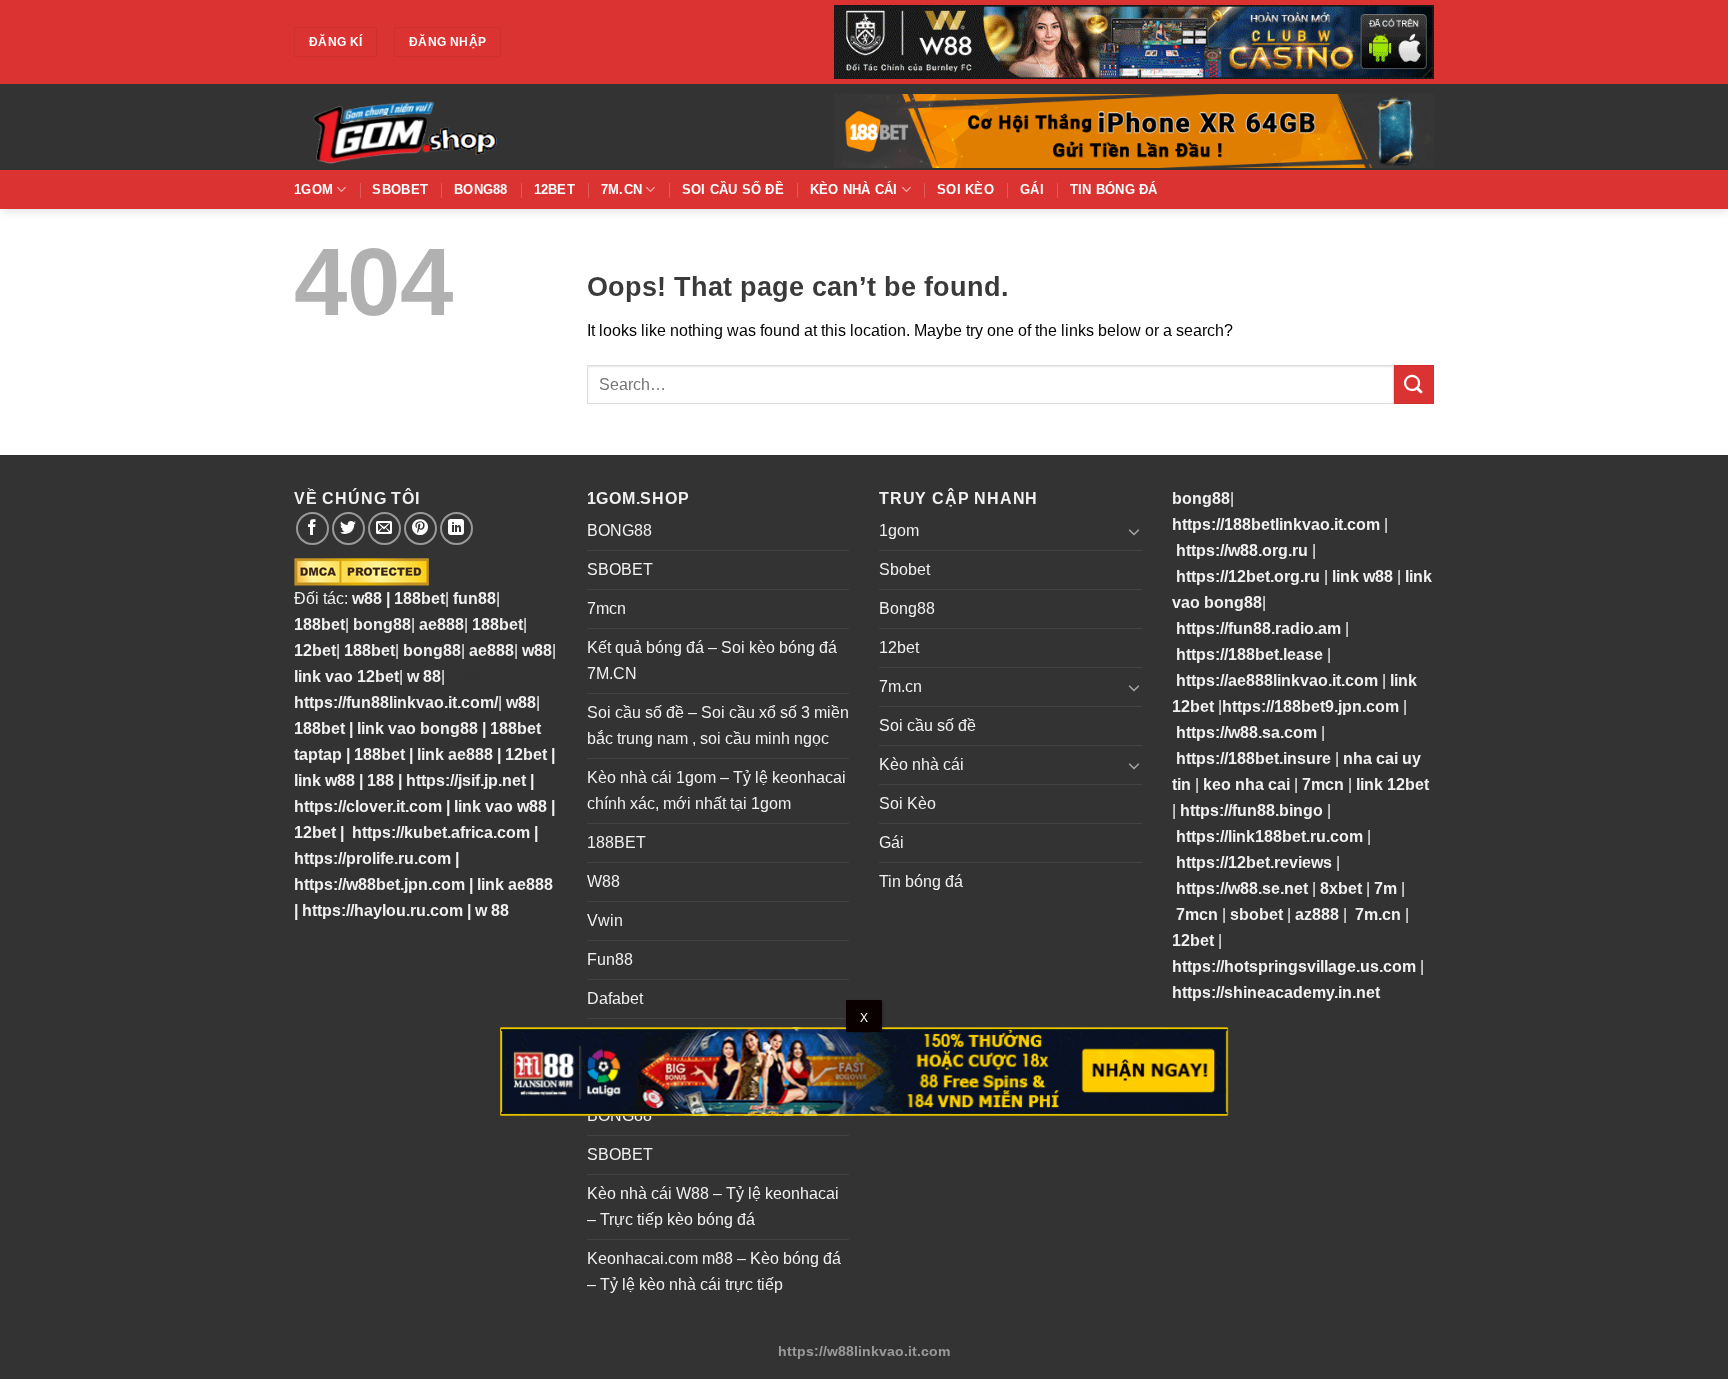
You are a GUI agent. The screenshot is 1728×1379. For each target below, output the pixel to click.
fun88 (474, 598)
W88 (603, 881)
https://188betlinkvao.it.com (1276, 524)
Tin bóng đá (1114, 189)
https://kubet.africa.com (441, 832)
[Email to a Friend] (384, 528)
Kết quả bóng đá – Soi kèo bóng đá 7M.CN (712, 660)
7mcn (606, 608)
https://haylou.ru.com (382, 910)
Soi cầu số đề (733, 189)
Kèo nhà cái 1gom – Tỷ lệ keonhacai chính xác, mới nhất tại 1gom (716, 790)
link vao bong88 (417, 728)
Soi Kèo (965, 189)
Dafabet (615, 998)
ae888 (441, 624)
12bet (554, 189)
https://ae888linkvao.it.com (1277, 680)
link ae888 (455, 754)
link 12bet (1392, 784)
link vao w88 (500, 806)
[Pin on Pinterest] (420, 528)
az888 (1317, 914)
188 (380, 780)
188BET (616, 842)
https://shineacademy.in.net (1276, 992)
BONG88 (619, 530)
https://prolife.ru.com (372, 858)
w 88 (424, 676)
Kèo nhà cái (854, 189)
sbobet (1256, 914)
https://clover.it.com (368, 806)
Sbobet (400, 189)
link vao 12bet (346, 676)
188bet (419, 598)
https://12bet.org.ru (1248, 576)
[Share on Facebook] (312, 528)
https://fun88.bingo (1251, 810)
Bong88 (481, 189)
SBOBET (620, 569)
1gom (313, 189)
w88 (365, 598)
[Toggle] (1134, 531)
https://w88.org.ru (1242, 550)
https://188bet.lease (1249, 654)
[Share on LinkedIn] (456, 528)
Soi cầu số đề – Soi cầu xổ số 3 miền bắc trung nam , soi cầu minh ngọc (718, 725)
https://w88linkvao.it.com (864, 1351)
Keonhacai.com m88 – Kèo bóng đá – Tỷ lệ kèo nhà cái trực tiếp (714, 1271)
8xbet (1341, 888)
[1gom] (474, 127)
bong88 (382, 624)
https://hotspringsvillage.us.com (1294, 966)
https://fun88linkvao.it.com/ (396, 702)
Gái (1032, 189)
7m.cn (621, 189)
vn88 (463, 676)
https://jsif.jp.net (466, 780)
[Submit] (1414, 384)
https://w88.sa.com (1246, 732)
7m (1385, 888)
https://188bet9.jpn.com (1310, 706)
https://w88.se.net (1242, 888)
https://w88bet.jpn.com (379, 884)
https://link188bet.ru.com (1269, 836)
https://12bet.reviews (1254, 862)
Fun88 (610, 959)
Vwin (605, 920)
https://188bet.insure (1253, 758)
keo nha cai (1246, 784)
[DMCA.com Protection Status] (361, 571)
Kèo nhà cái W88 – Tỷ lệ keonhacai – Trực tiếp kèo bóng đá (713, 1206)
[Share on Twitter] (348, 528)
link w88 (324, 780)
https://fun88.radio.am (1258, 628)
